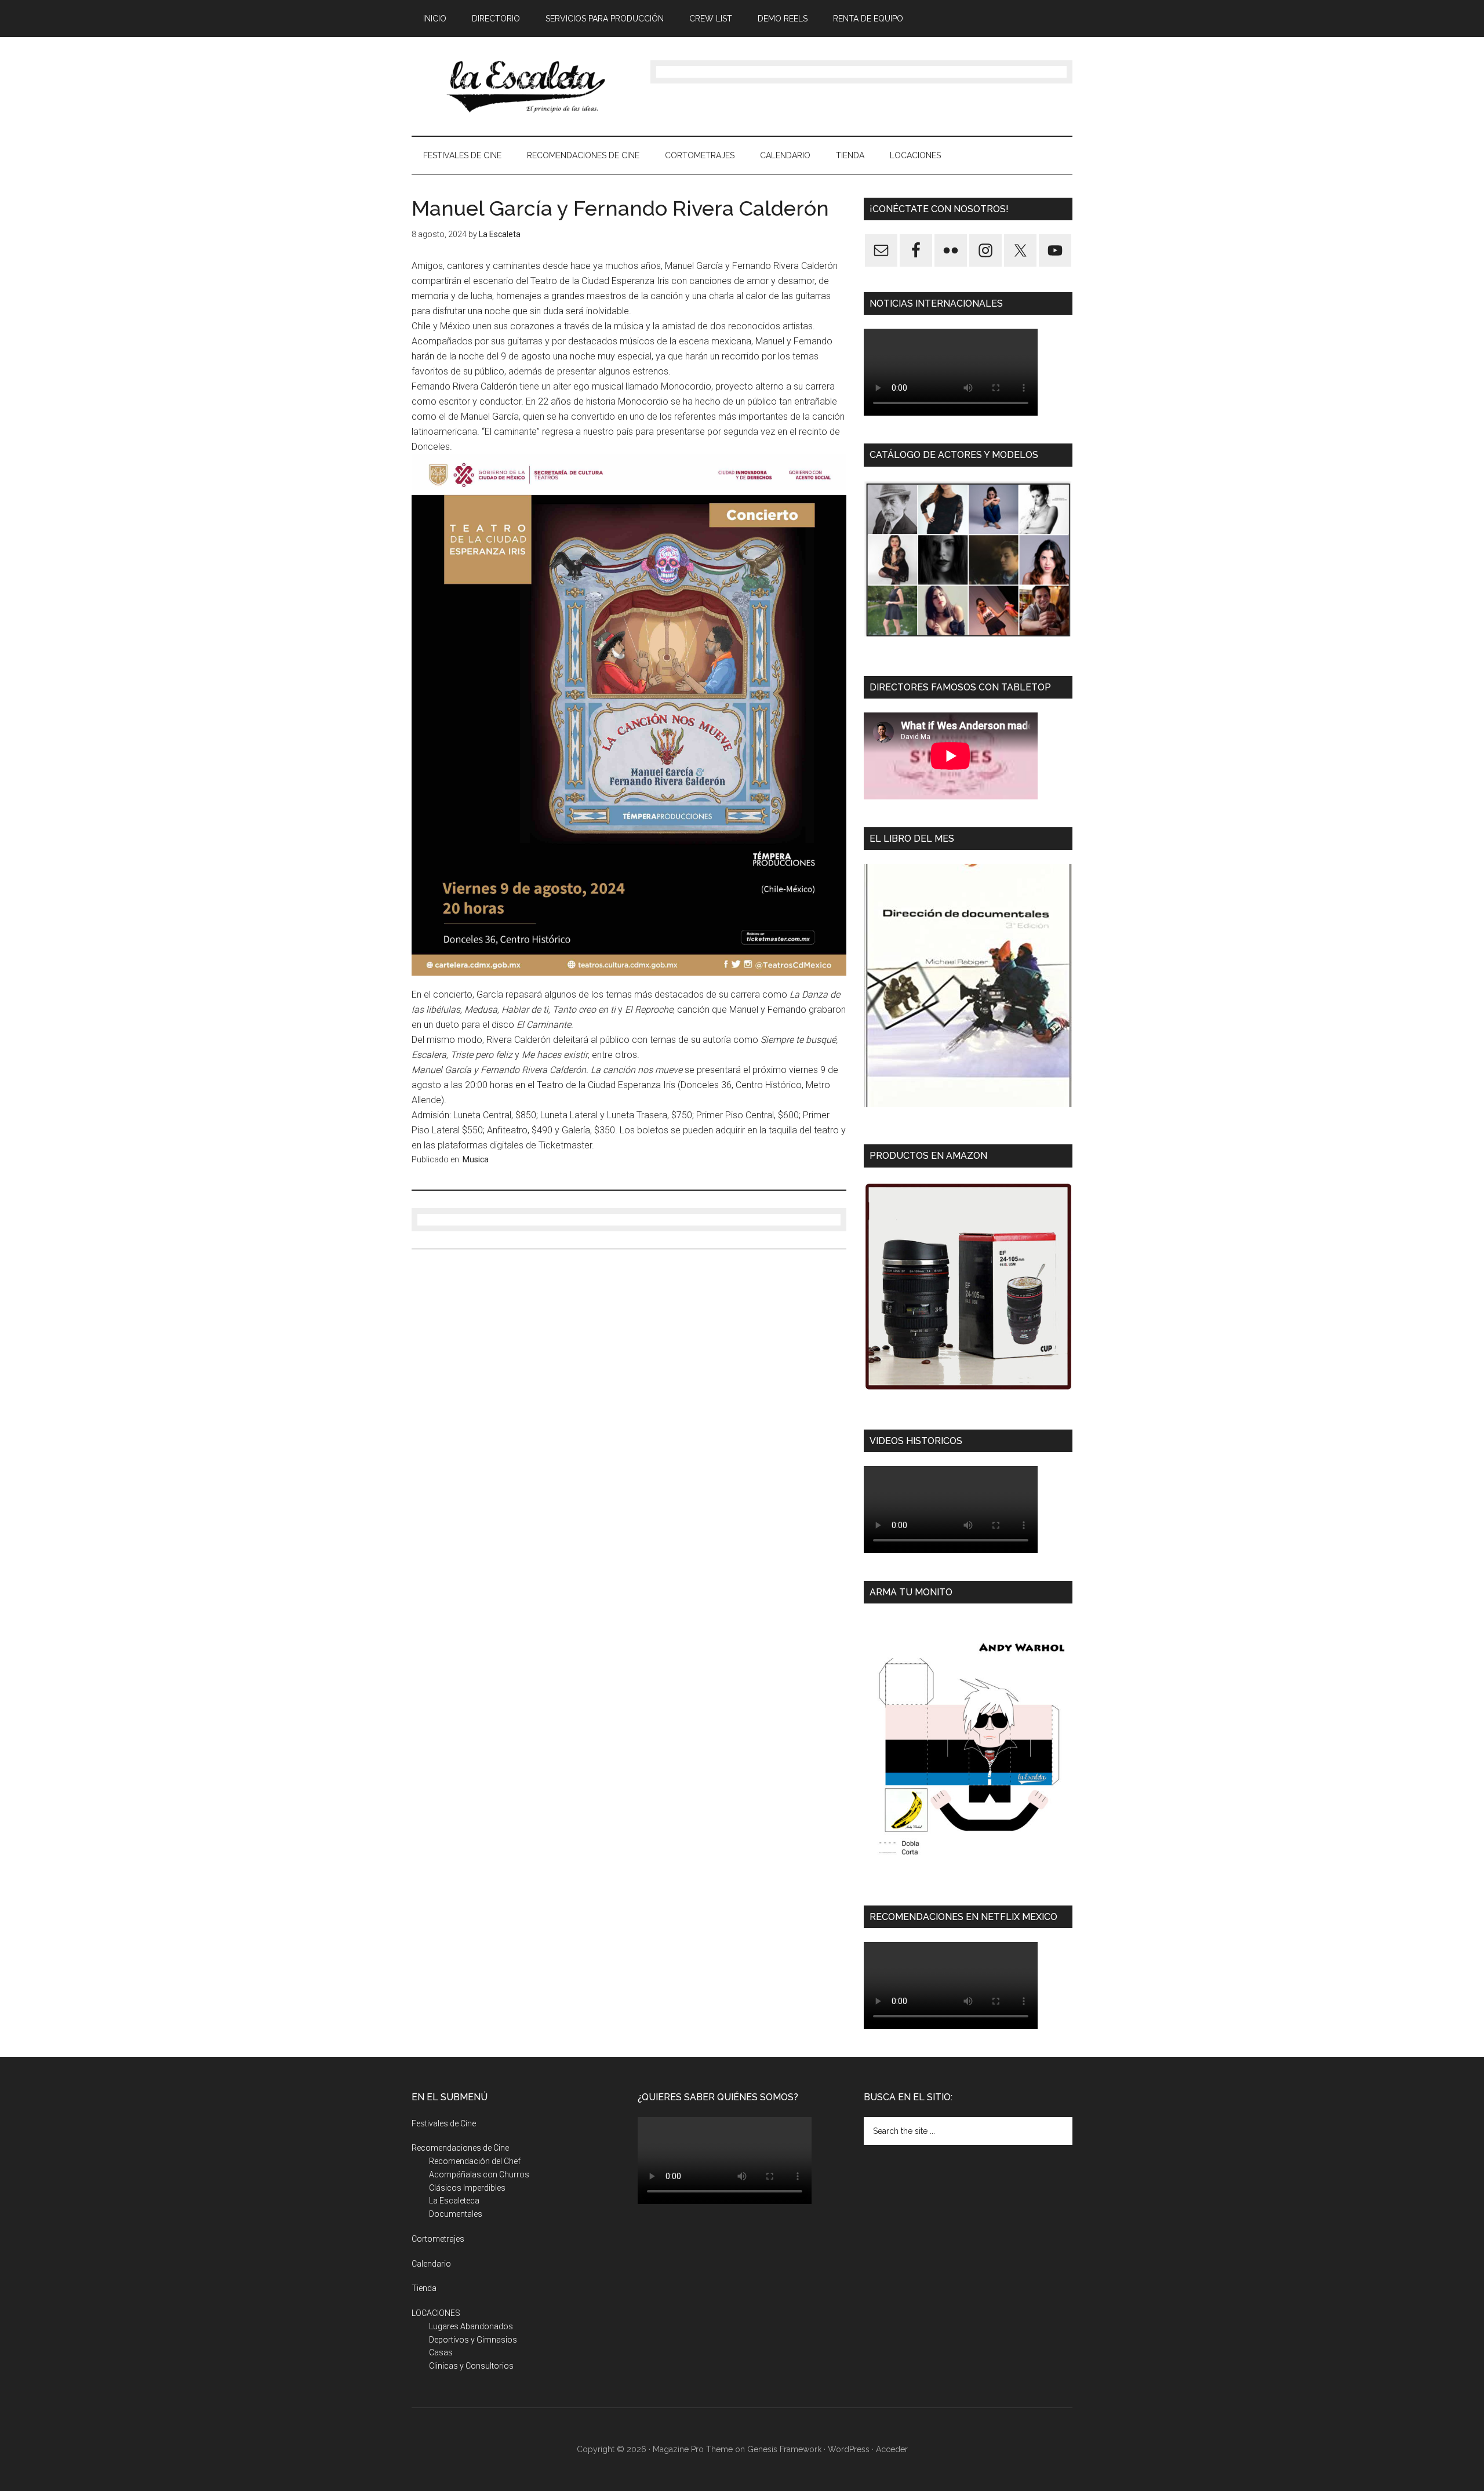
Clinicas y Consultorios (471, 2366)
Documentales (456, 2214)
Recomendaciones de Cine (460, 2148)
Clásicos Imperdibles (467, 2188)
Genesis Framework (784, 2449)
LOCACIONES (436, 2313)
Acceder (892, 2449)
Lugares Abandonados (471, 2326)
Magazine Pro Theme (693, 2449)
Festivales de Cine (444, 2123)
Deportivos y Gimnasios (473, 2340)
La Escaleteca (454, 2201)
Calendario (431, 2264)
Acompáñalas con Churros (479, 2174)
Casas (441, 2352)
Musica (476, 1159)
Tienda (424, 2288)
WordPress (849, 2449)
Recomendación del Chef (475, 2161)
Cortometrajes (438, 2239)
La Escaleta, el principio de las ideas (522, 86)
